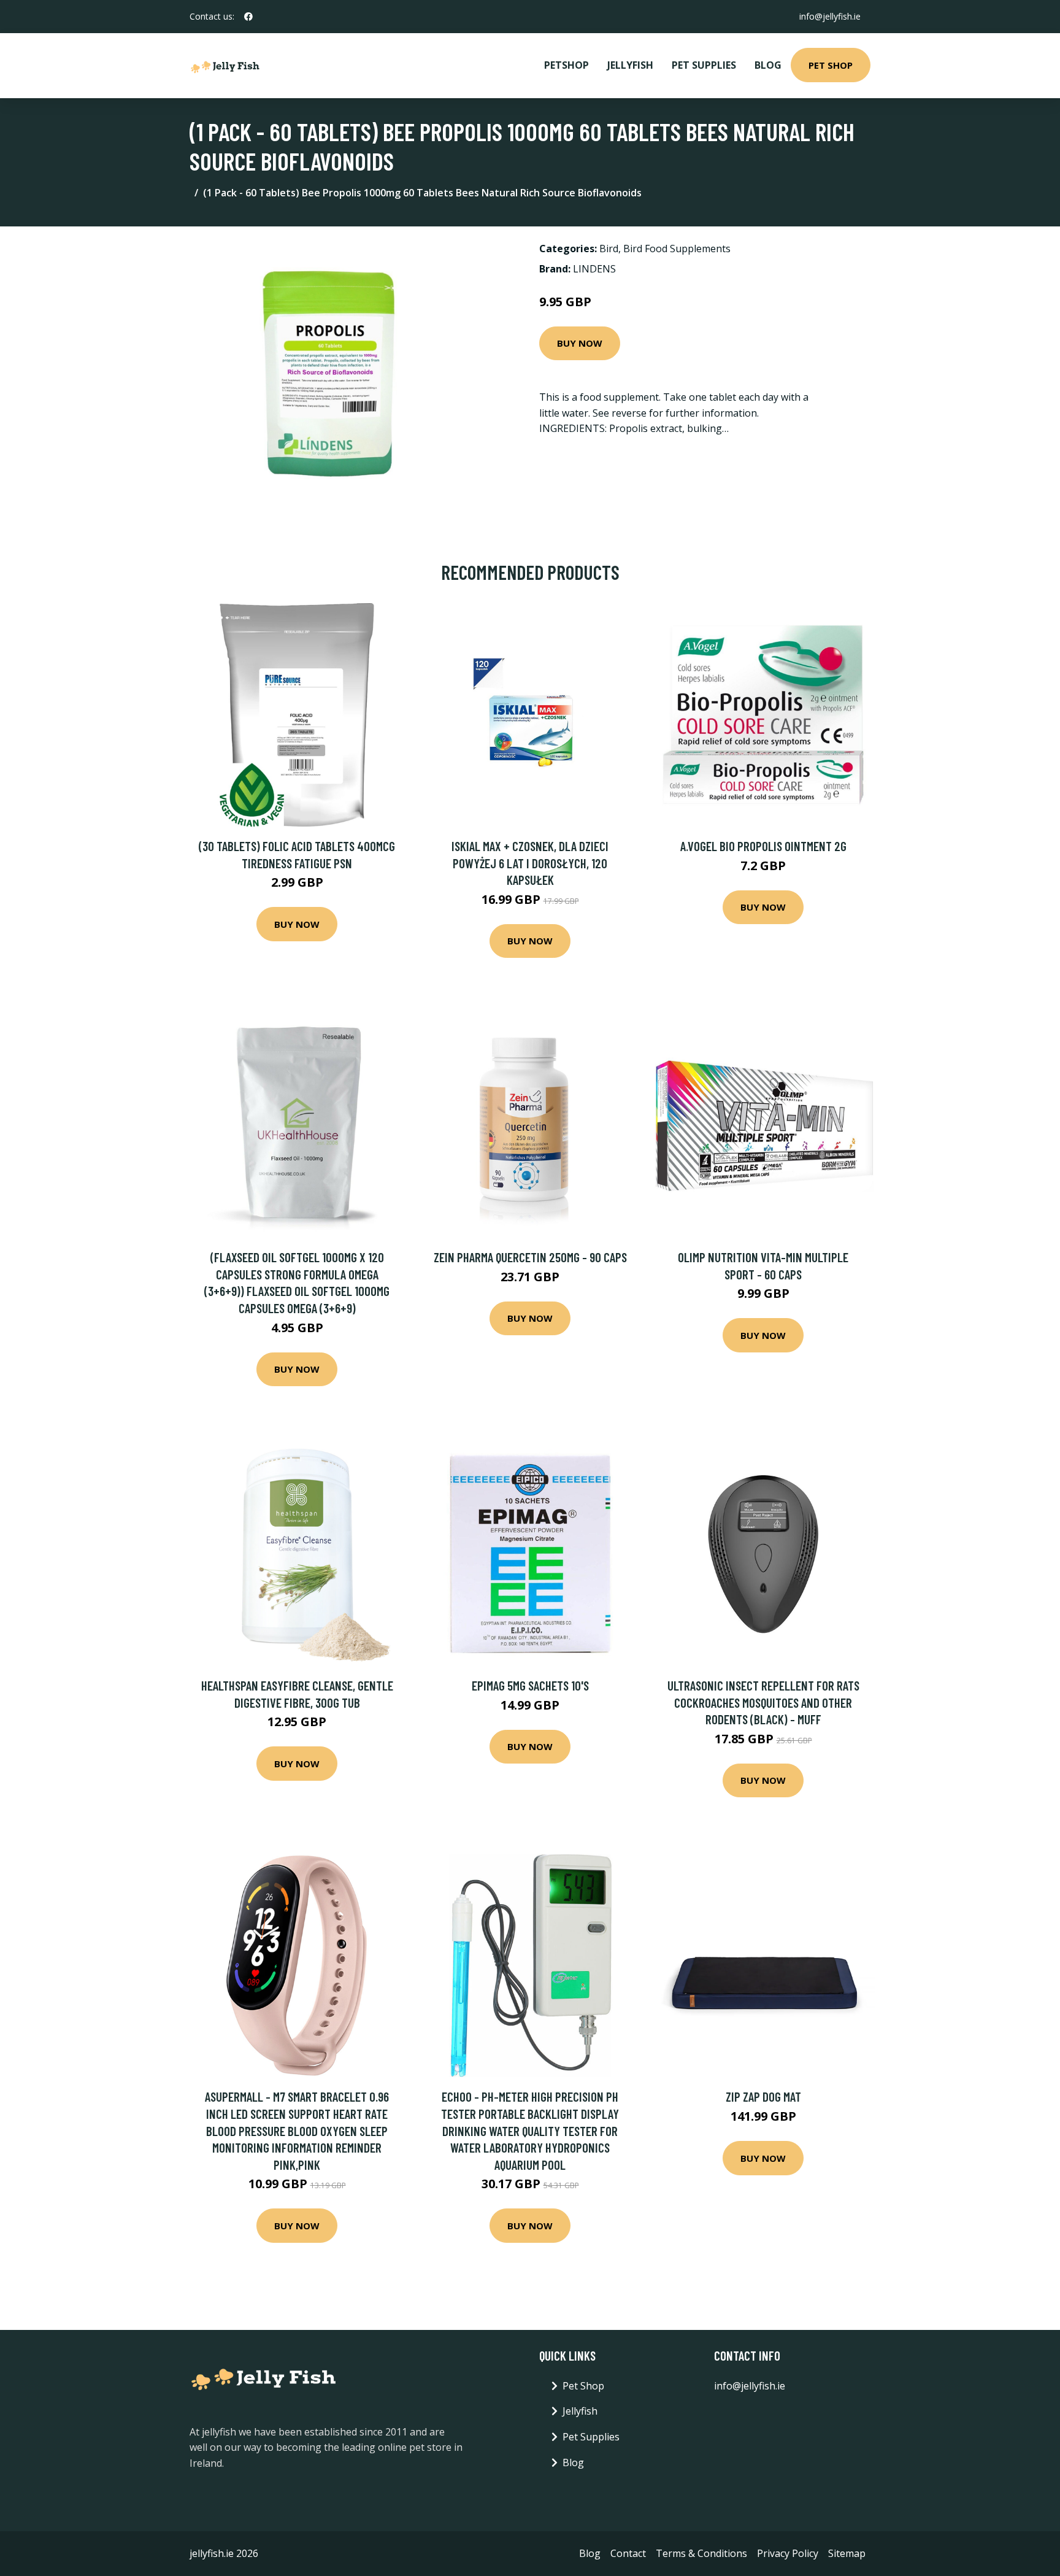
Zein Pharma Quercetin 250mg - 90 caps (530, 1257)
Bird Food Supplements (677, 249)
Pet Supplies (704, 65)
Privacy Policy (788, 2553)
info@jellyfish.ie (830, 16)
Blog (768, 65)
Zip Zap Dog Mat (763, 2096)
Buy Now (580, 343)
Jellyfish (630, 65)
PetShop (566, 65)
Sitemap (847, 2553)
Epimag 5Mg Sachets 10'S (530, 1685)
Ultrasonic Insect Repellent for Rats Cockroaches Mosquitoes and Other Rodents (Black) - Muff (763, 1702)
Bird (609, 249)
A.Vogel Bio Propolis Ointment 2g (763, 846)
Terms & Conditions (701, 2553)
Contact (628, 2553)
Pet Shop (831, 65)
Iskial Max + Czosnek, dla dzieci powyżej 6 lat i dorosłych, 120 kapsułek (530, 863)
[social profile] (248, 17)
